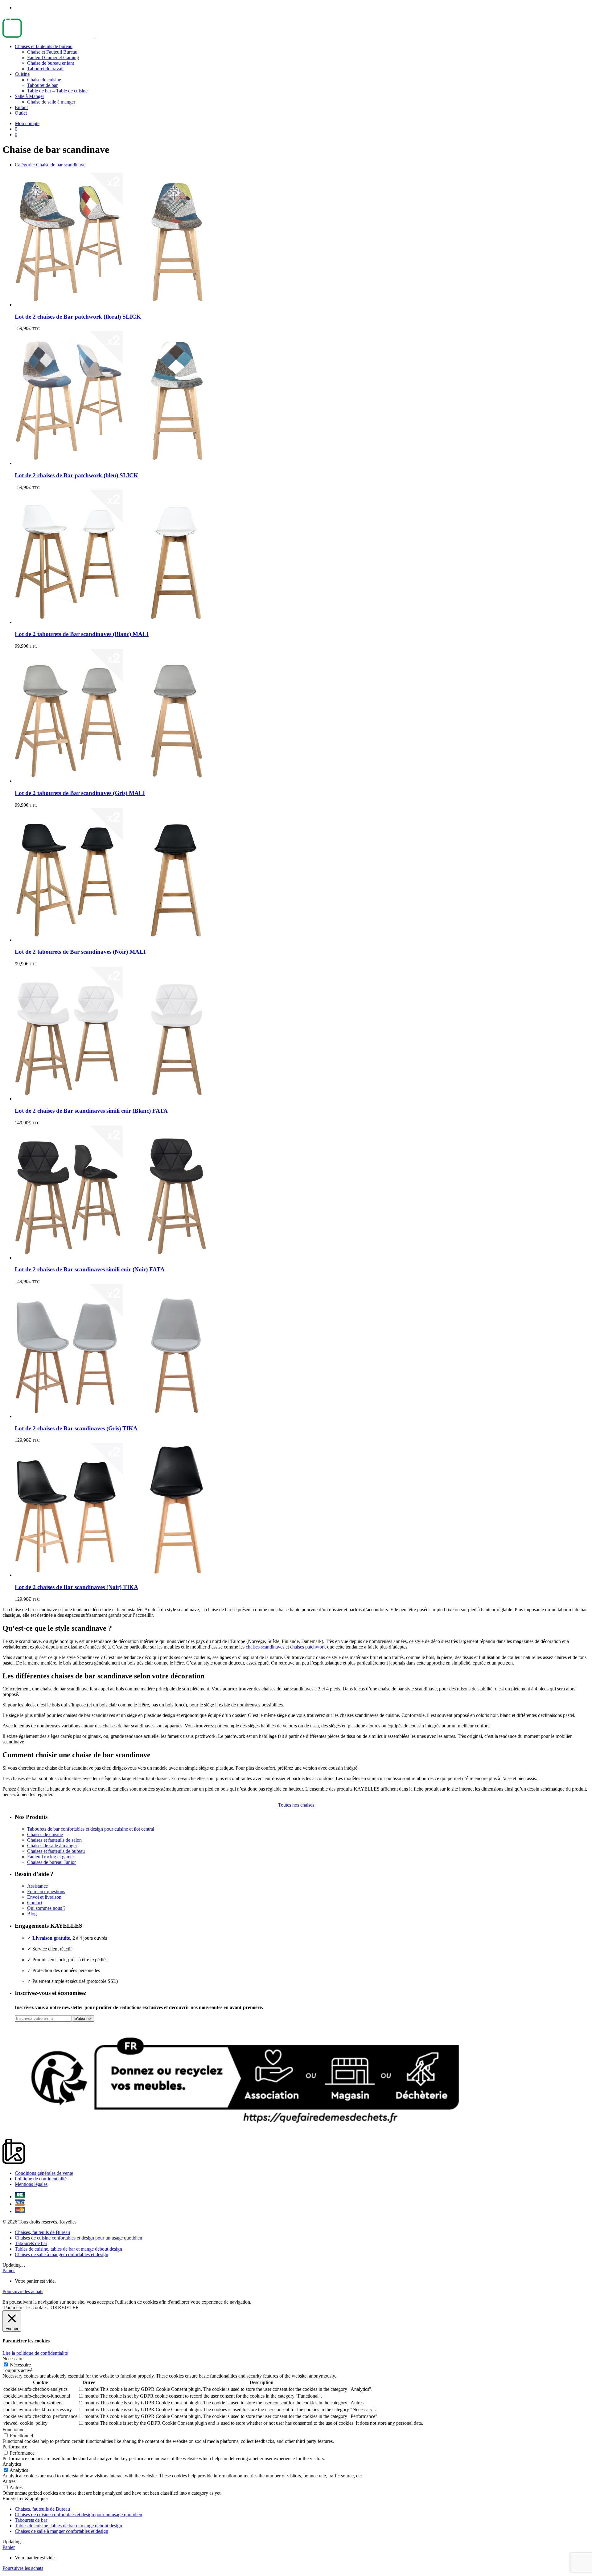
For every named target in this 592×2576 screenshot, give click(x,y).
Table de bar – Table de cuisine (57, 91)
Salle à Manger (29, 96)
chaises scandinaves (265, 1647)
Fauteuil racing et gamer (51, 1857)
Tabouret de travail (45, 69)
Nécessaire (20, 2365)
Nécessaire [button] (13, 2359)
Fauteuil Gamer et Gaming (53, 57)
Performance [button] (15, 2447)
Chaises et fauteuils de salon (54, 1840)
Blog (32, 1914)
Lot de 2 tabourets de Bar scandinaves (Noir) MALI (80, 952)
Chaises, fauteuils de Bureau (42, 2232)
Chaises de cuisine (45, 1834)
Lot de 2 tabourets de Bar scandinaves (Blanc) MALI (82, 634)
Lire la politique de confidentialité (35, 2353)
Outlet (21, 113)
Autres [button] (9, 2481)
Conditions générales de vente (44, 2173)
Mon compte (27, 123)
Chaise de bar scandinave (50, 165)
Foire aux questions (46, 1891)
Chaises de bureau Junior (51, 1862)
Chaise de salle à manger (51, 102)
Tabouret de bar (42, 85)
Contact (35, 1903)
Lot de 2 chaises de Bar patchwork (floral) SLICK (78, 317)
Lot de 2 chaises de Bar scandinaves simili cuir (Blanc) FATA (91, 1111)
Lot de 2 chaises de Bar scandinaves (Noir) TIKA (76, 1587)
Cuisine (22, 74)
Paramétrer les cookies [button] (26, 2307)
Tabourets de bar (31, 2243)
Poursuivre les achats (23, 2291)
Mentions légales (31, 2184)
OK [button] (54, 2307)
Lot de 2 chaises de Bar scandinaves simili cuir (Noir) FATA (90, 1269)
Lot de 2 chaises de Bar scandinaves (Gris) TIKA (76, 1428)
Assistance (37, 1886)
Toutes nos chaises (296, 1805)
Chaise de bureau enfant (51, 63)
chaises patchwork (308, 1647)
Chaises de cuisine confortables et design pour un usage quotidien (78, 2238)
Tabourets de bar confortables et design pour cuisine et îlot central (91, 1829)
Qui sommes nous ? (46, 1908)
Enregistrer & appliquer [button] (25, 2499)
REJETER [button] (68, 2307)
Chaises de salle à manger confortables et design (62, 2254)
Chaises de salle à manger (52, 1846)
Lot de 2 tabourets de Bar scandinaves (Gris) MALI (80, 793)
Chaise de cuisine (44, 80)
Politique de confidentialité (41, 2179)
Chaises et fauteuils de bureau (44, 46)
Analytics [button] (12, 2464)
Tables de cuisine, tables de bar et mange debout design (68, 2249)
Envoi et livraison (44, 1897)
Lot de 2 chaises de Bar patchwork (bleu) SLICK (76, 475)
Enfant (21, 107)
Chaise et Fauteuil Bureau (52, 52)
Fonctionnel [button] (14, 2429)
